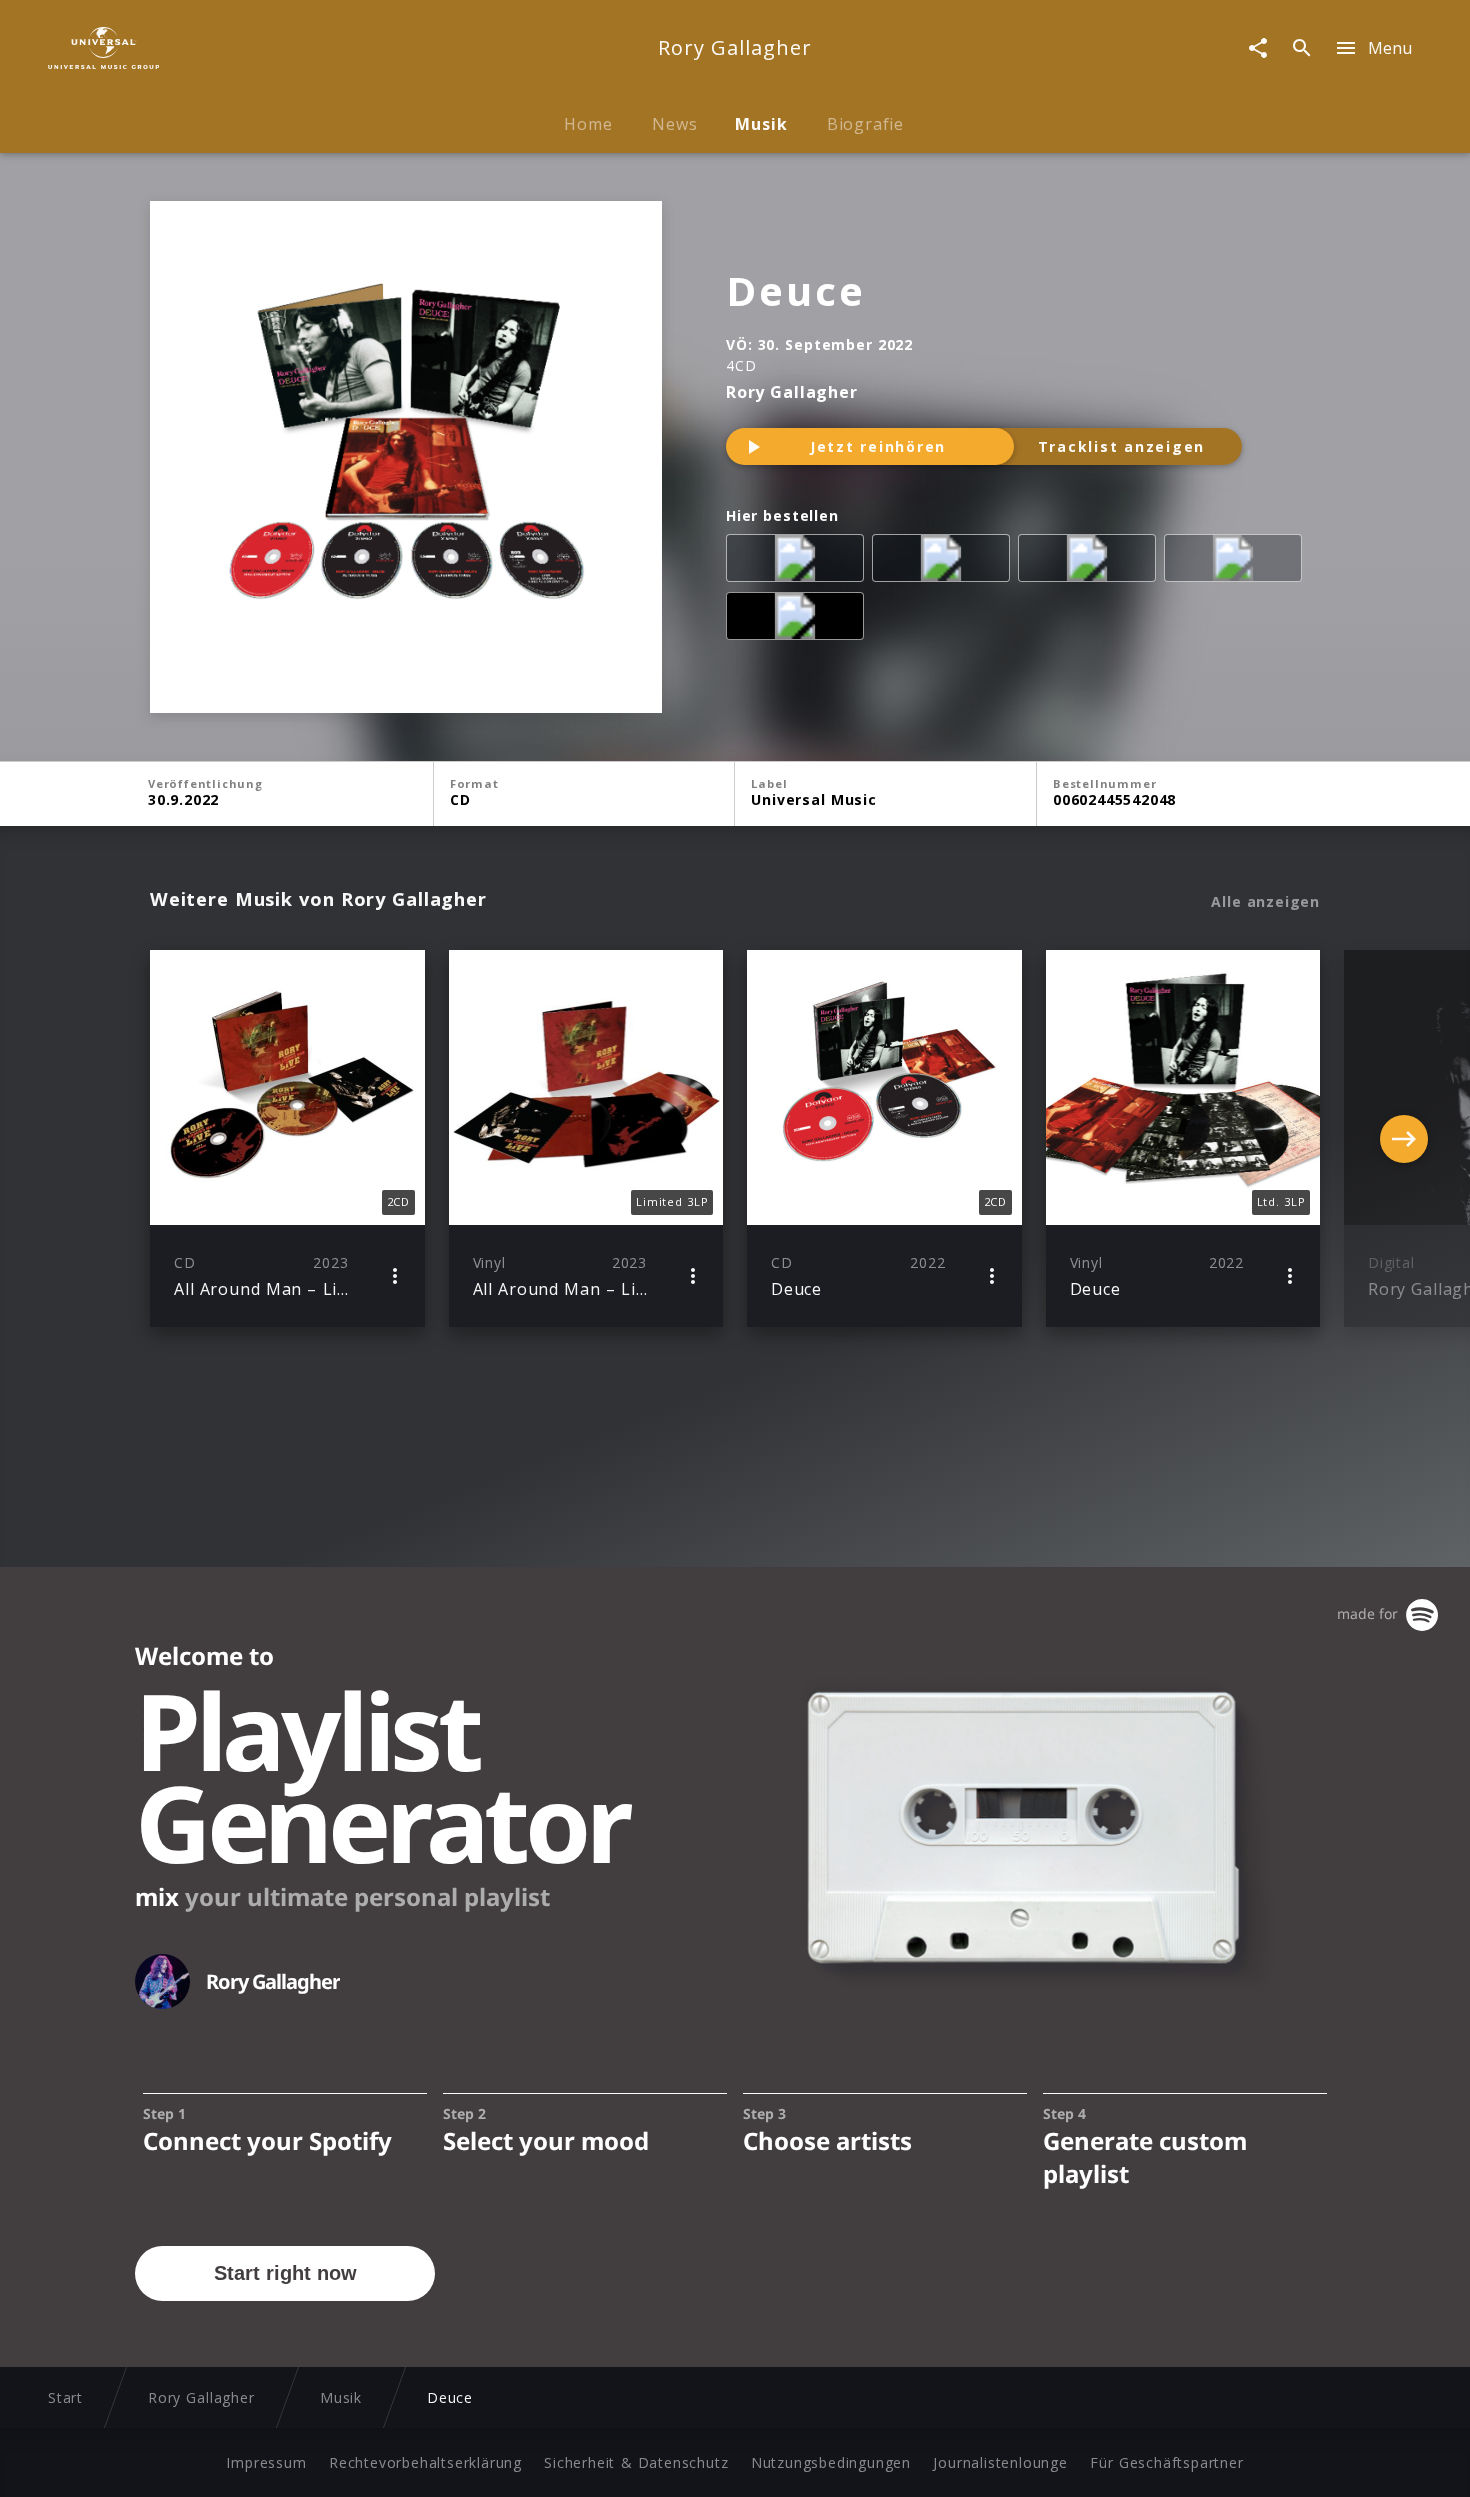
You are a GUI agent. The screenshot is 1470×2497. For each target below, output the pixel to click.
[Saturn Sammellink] (1237, 562)
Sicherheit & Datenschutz (636, 2462)
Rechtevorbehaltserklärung (425, 2462)
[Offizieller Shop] (799, 620)
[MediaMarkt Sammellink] (1091, 562)
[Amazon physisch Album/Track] (799, 562)
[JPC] (945, 562)
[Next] (1404, 1139)
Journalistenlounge (1000, 2462)
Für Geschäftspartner (1166, 2462)
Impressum (266, 2462)
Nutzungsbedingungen (831, 2462)
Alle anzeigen (1265, 902)
